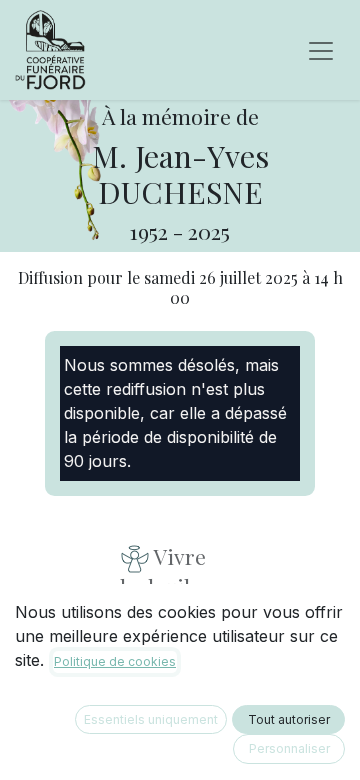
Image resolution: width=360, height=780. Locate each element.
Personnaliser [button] (289, 748)
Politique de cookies (115, 661)
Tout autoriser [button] (289, 719)
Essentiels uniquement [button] (151, 719)
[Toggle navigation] (321, 50)
